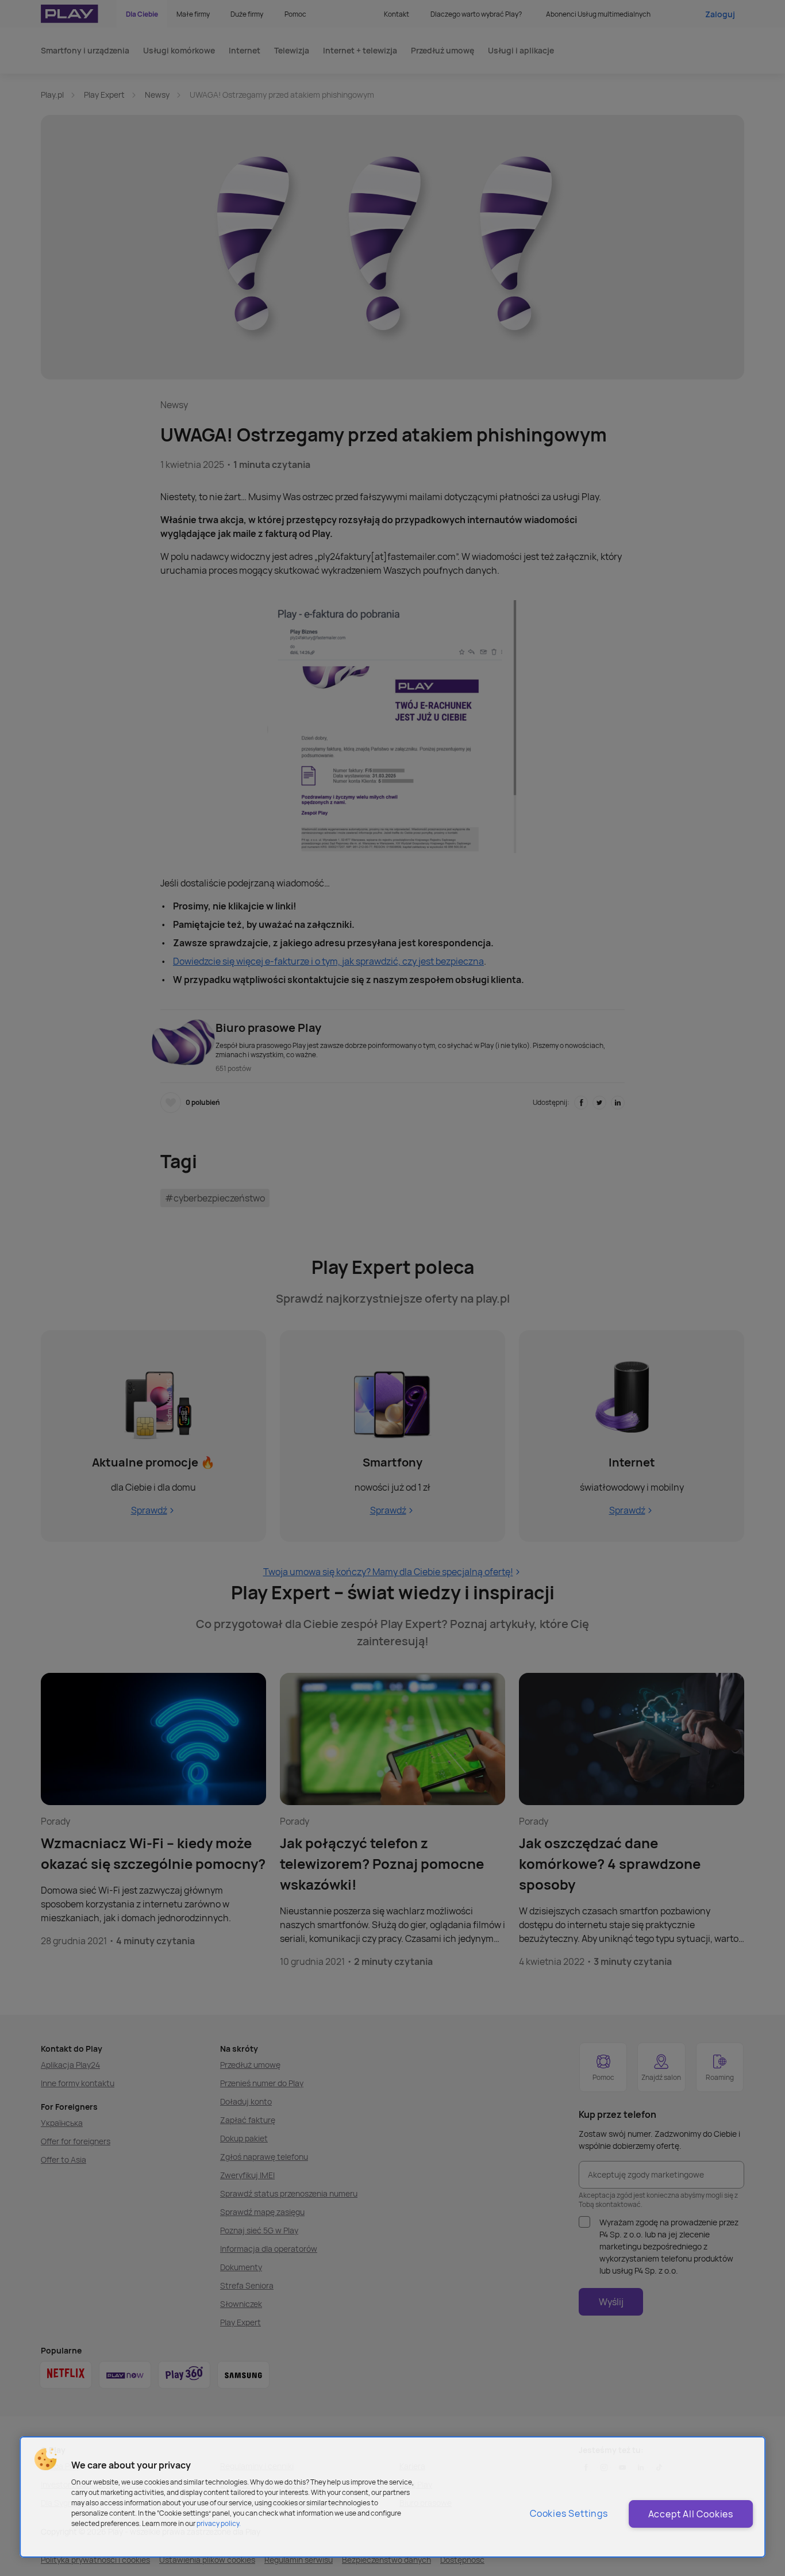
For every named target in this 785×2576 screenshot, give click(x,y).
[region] (392, 2497)
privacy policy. (219, 2523)
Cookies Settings (569, 2513)
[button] (45, 2459)
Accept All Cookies (691, 2514)
